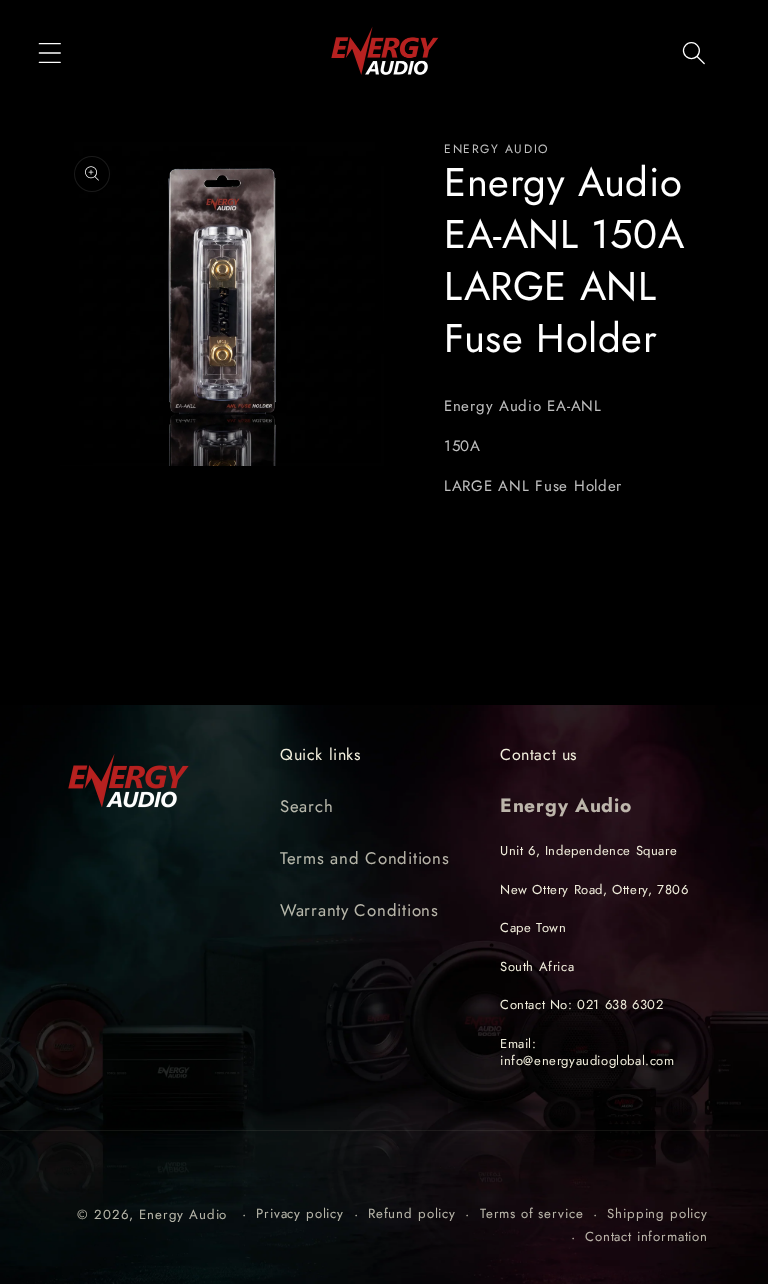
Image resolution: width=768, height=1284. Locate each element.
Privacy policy (300, 1213)
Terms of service (531, 1213)
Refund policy (412, 1213)
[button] (50, 52)
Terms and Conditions (364, 858)
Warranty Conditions (359, 910)
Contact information (646, 1236)
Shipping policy (657, 1213)
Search (306, 806)
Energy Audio (183, 1214)
